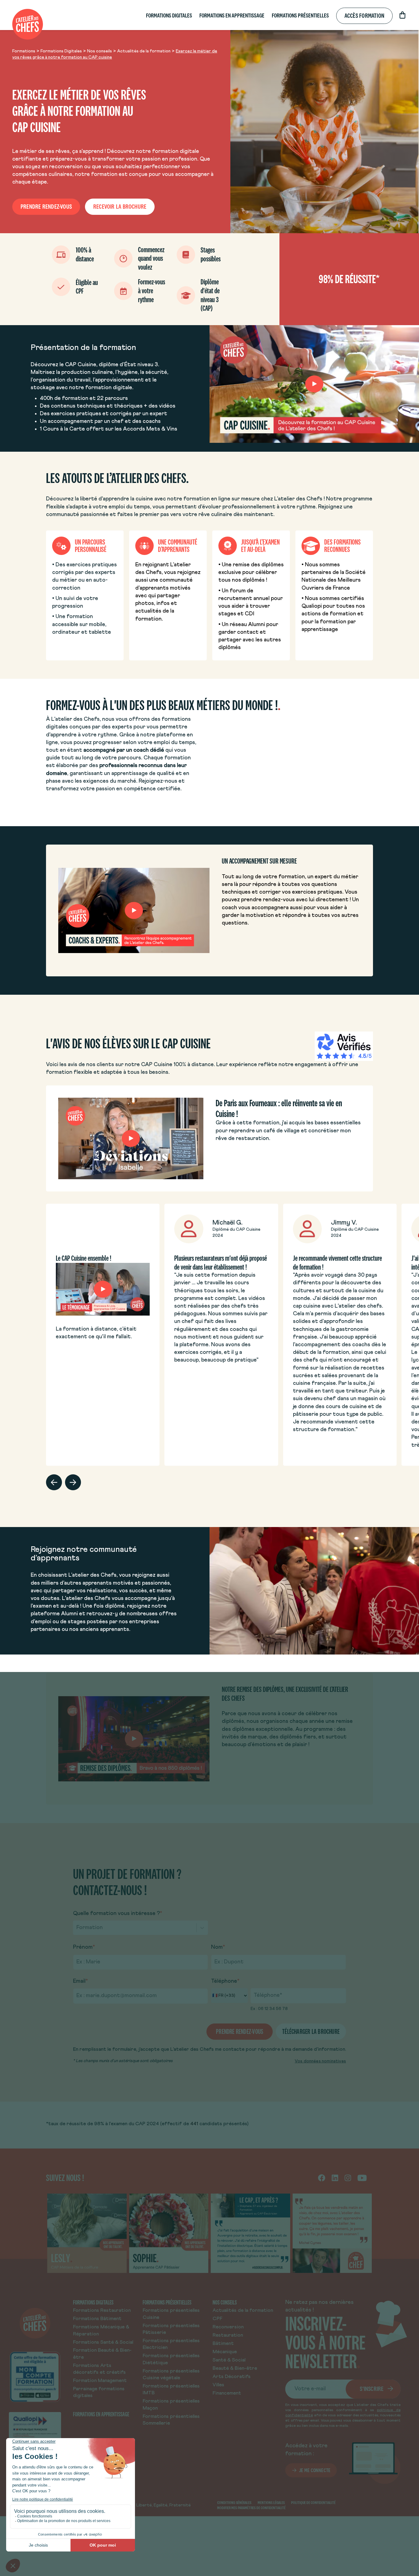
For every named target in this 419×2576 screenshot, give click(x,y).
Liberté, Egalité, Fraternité (163, 2505)
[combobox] (77, 1928)
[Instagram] (348, 2178)
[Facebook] (322, 2178)
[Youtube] (362, 2178)
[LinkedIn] (335, 2178)
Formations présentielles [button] (300, 15)
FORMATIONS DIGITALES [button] (169, 15)
